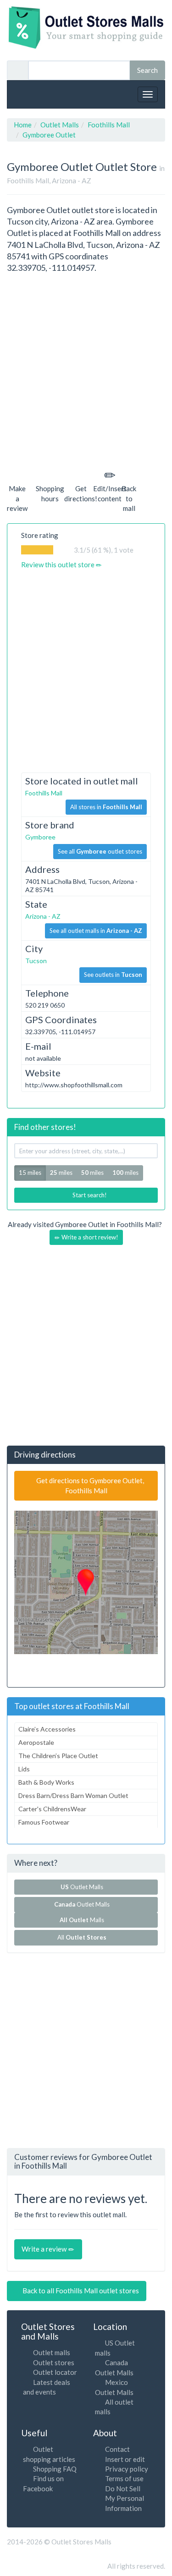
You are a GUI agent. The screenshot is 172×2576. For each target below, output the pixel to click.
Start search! (89, 1195)
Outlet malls (52, 2352)
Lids (24, 1769)
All (82, 1937)
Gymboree (40, 837)
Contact (117, 2449)
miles (61, 1173)
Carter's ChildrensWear (52, 1809)
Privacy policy (127, 2469)
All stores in (106, 807)
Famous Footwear (44, 1822)
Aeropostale (36, 1742)
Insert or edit (125, 2459)
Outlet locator (55, 2372)
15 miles (30, 1173)
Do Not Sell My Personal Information (125, 2498)
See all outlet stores (100, 851)
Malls (83, 1920)
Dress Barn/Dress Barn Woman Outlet (73, 1795)
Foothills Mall (44, 793)
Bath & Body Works (46, 1782)
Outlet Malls (83, 1887)
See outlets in (113, 975)
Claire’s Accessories (47, 1729)
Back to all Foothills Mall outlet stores (80, 2291)
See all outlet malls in (96, 931)
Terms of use (124, 2478)
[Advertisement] (86, 369)
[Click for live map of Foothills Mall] (86, 1582)
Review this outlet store (58, 565)
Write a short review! (89, 1237)
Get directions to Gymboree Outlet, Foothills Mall (89, 1485)
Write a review (45, 2249)
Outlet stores (54, 2362)
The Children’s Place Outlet (58, 1756)
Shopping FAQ (55, 2469)
